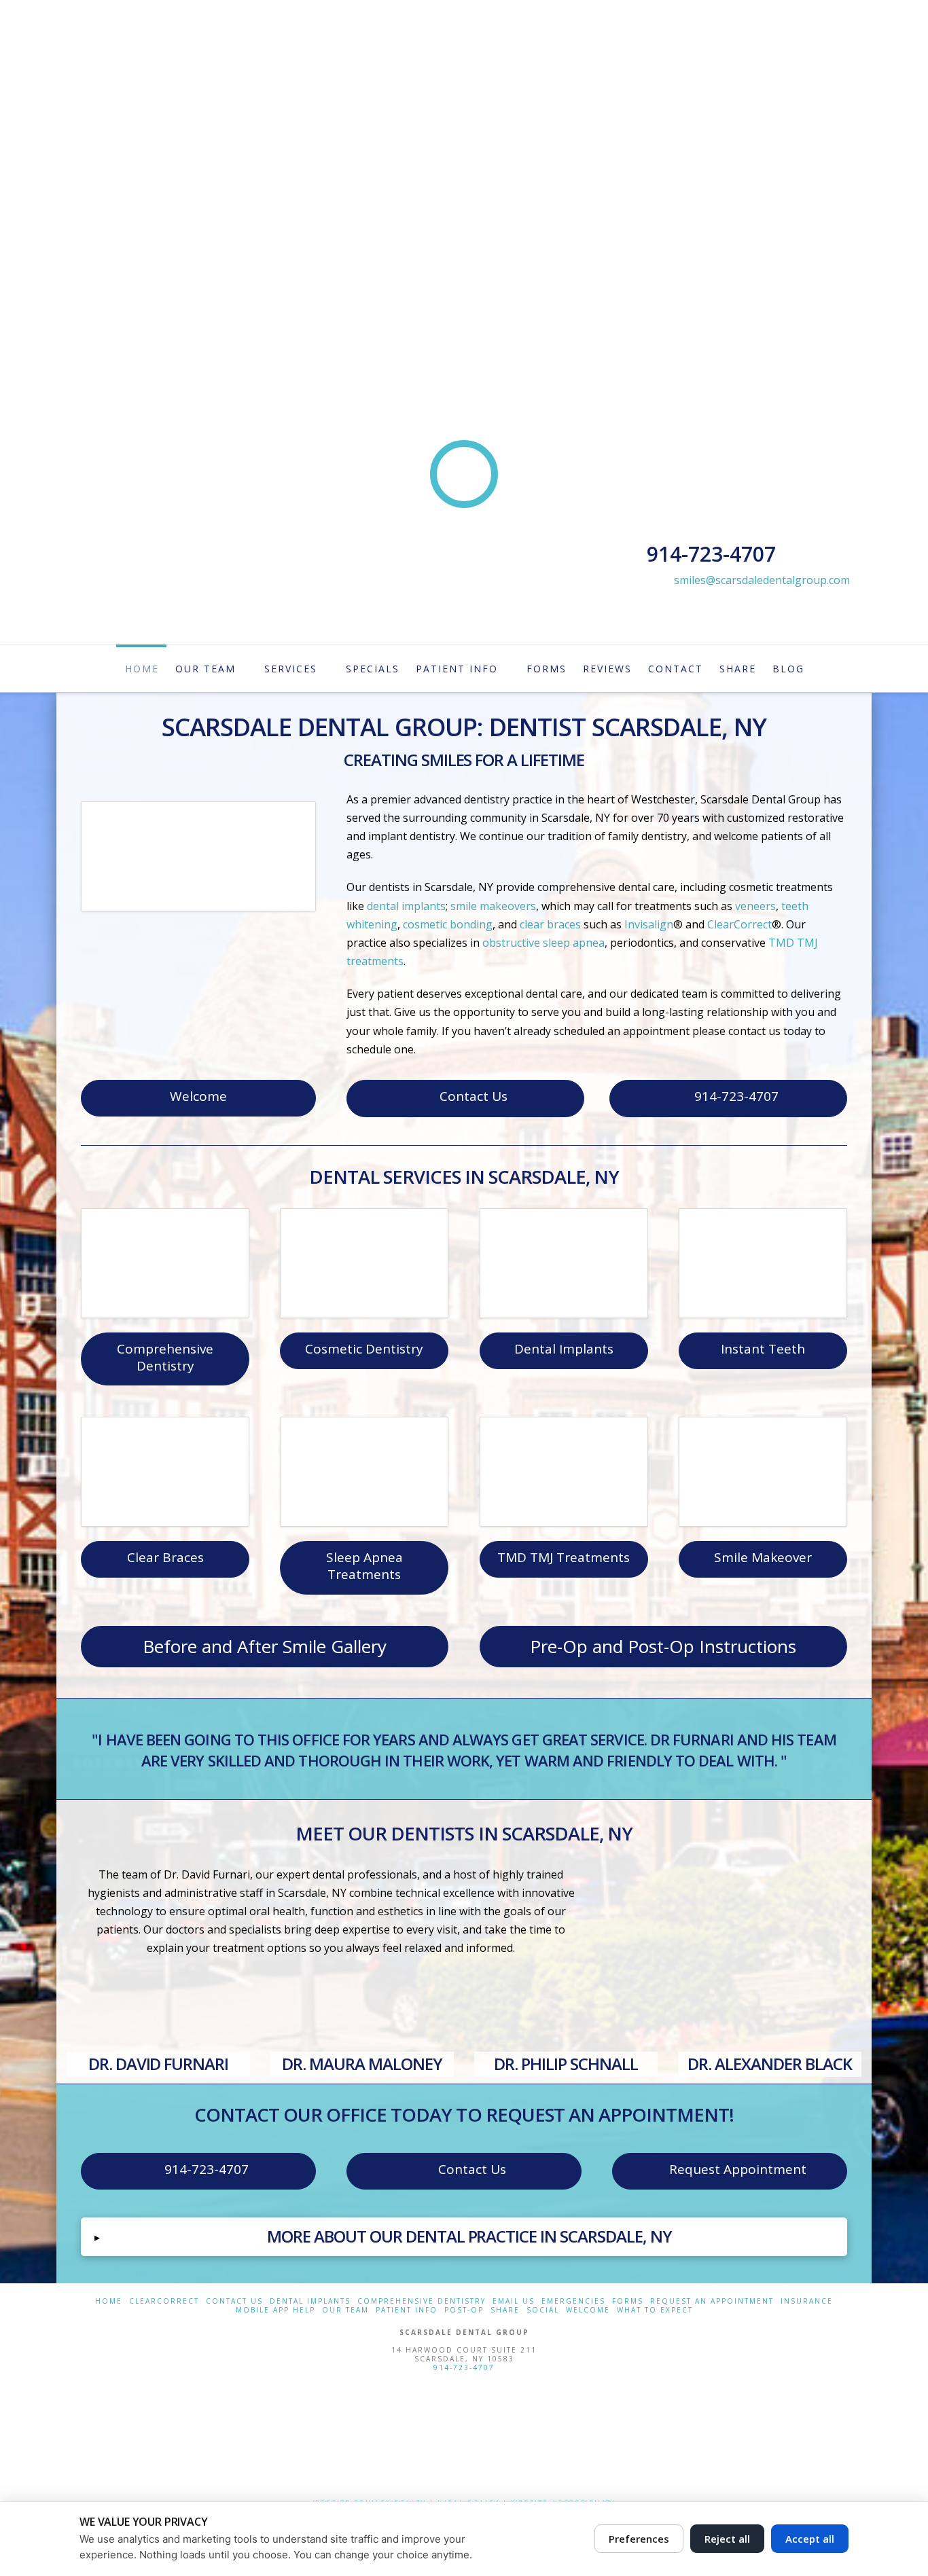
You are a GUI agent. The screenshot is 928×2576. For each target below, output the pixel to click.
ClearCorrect (164, 2301)
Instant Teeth (763, 1349)
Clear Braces (165, 1557)
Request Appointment (738, 2169)
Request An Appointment (712, 2301)
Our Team (345, 2310)
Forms (628, 2301)
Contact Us (474, 1096)
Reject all (727, 2539)
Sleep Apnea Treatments (364, 1566)
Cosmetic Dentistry (364, 1349)
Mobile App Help (275, 2310)
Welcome (198, 1096)
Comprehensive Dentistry (165, 1357)
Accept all (810, 2539)
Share (505, 2310)
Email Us (514, 2301)
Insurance (807, 2301)
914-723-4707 (736, 1096)
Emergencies (573, 2301)
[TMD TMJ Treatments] (564, 1472)
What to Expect (655, 2310)
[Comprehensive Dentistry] (165, 1263)
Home (109, 2301)
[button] (464, 2236)
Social (543, 2310)
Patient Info (407, 2310)
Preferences (639, 2539)
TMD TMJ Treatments (564, 1557)
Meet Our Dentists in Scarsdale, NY (464, 1833)
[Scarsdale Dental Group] (464, 2433)
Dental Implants (564, 1349)
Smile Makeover (763, 1557)
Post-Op (464, 2310)
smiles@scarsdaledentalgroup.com (762, 580)
